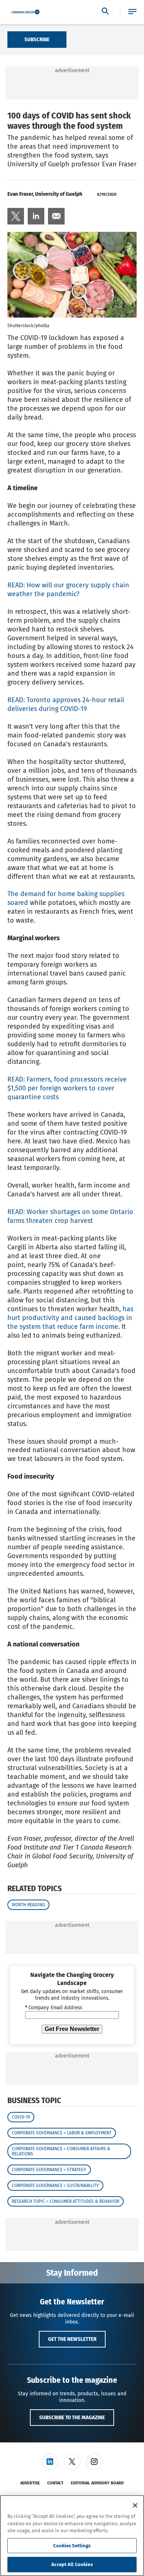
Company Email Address (54, 2008)
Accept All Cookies (72, 2564)
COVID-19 (21, 2117)
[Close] (135, 2505)
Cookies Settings (72, 2546)
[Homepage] (25, 12)
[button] (132, 12)
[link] (16, 216)
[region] (72, 2536)
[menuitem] (16, 216)
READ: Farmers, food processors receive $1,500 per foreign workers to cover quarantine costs (67, 1088)
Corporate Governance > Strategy (49, 2170)
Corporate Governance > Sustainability (55, 2186)
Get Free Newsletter (72, 2029)
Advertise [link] (30, 2483)
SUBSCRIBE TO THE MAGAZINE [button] (72, 2417)
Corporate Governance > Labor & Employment (62, 2133)
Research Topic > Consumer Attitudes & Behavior (66, 2201)
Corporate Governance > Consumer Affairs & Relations (61, 2151)
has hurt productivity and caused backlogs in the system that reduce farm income (70, 1318)
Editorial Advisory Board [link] (97, 2483)
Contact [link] (55, 2483)
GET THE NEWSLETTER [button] (72, 2339)
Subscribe (37, 39)
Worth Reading (28, 1905)
